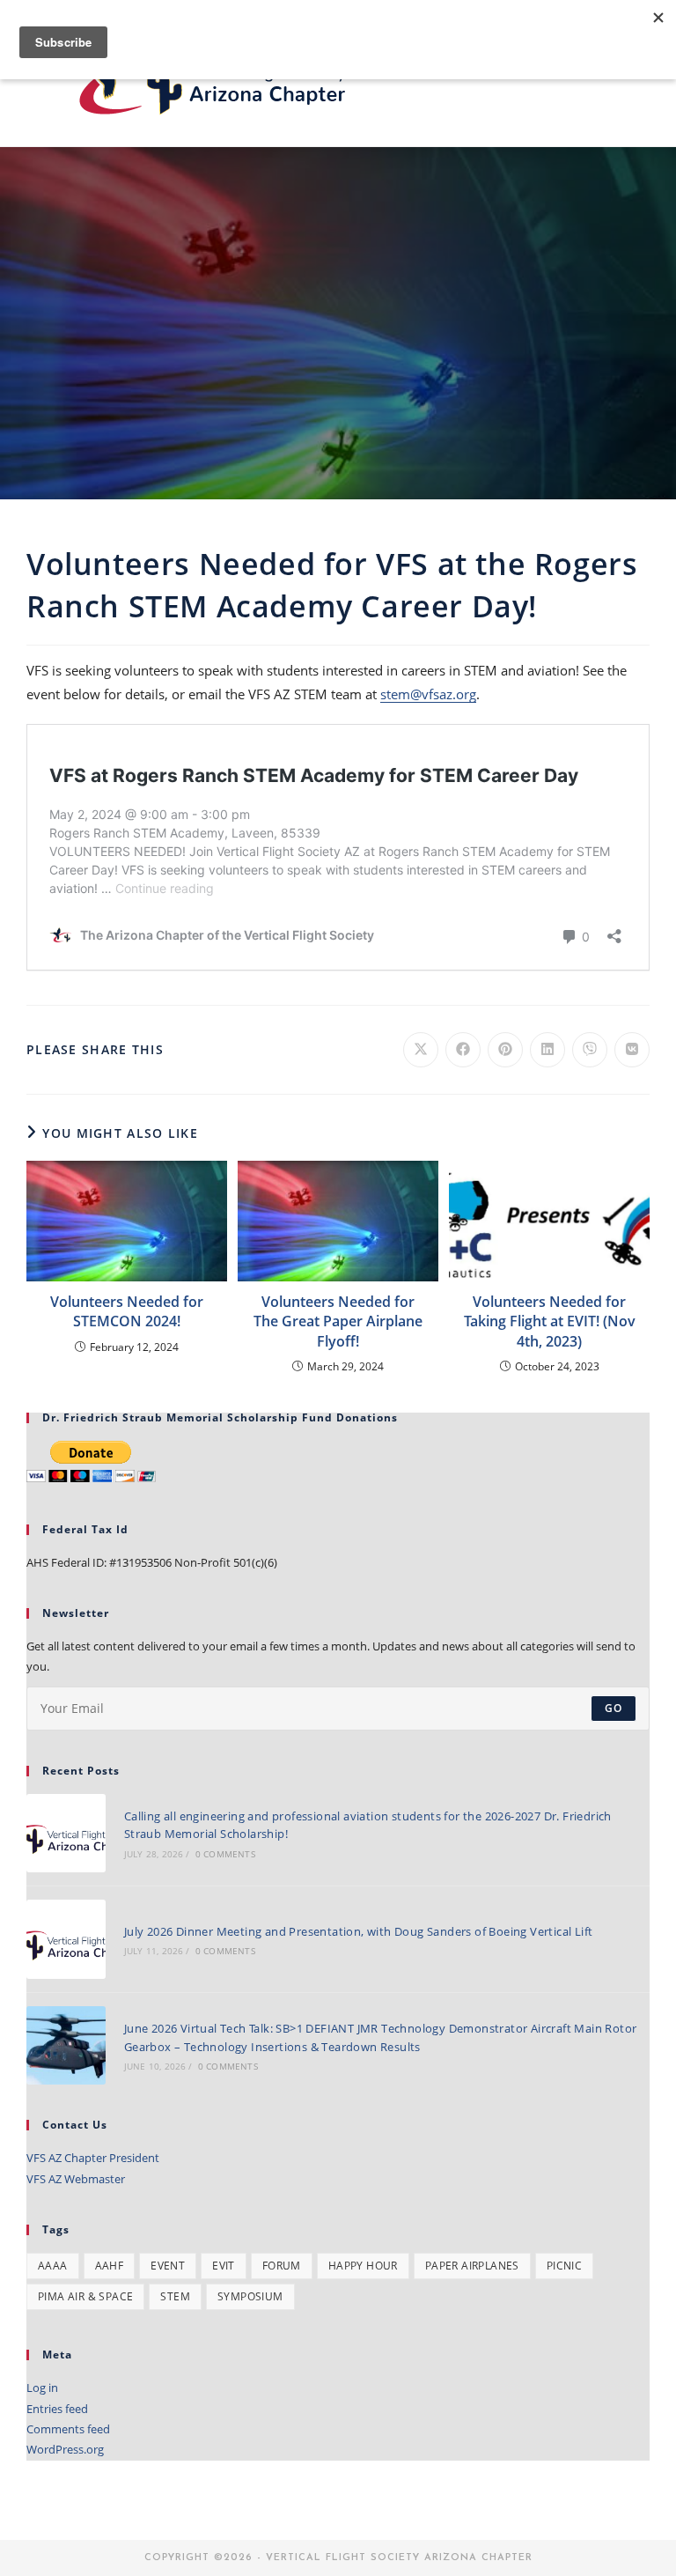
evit (224, 2266)
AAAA (53, 2266)
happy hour (363, 2266)
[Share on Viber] (590, 1050)
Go (614, 1708)
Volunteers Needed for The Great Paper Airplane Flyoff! (338, 1321)
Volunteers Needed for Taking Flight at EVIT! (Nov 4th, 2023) (550, 1321)
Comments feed (68, 2429)
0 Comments (225, 1854)
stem (175, 2296)
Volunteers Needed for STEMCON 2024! (127, 1311)
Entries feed (57, 2409)
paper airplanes (472, 2266)
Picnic (564, 2266)
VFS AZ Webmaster (76, 2179)
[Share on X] (421, 1050)
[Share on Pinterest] (505, 1050)
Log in (42, 2388)
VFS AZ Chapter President (93, 2158)
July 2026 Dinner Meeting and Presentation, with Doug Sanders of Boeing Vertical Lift (359, 1931)
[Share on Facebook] (463, 1050)
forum (282, 2266)
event (168, 2266)
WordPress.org (65, 2449)
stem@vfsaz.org (428, 694)
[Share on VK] (632, 1050)
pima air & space (85, 2296)
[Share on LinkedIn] (547, 1050)
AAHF (110, 2266)
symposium (250, 2296)
